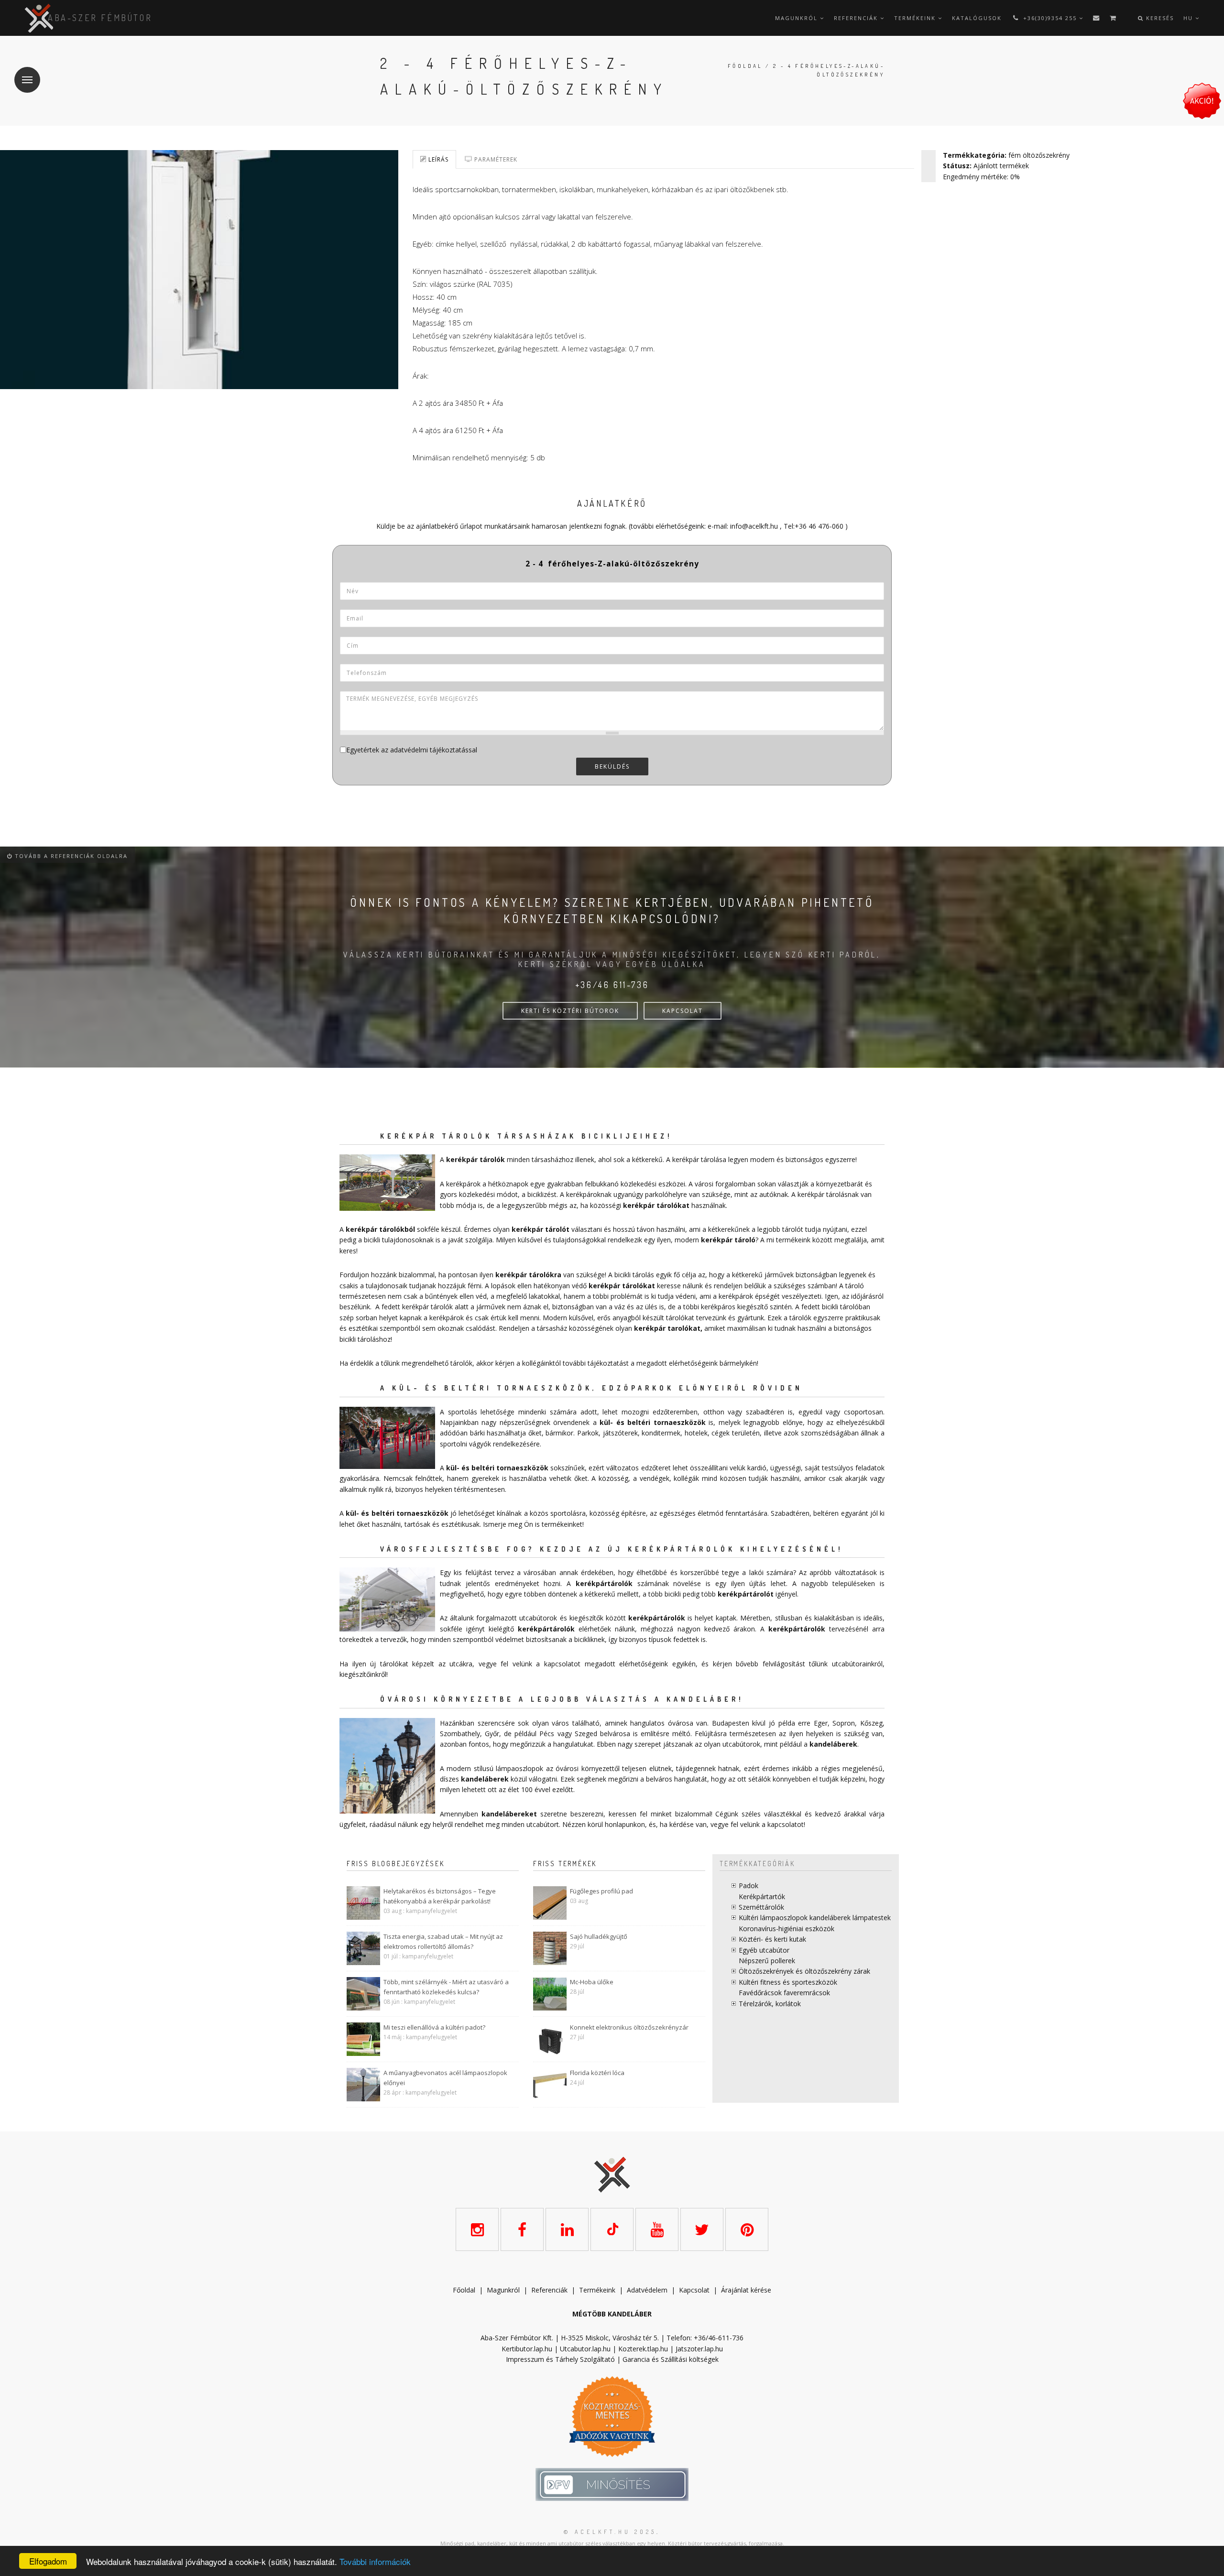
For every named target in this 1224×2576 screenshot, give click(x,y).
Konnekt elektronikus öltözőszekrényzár (629, 2027)
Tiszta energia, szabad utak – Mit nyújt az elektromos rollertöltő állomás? (443, 1941)
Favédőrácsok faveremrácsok (784, 1993)
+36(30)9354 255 (1050, 18)
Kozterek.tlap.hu (643, 2349)
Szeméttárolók (761, 1907)
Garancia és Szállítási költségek (671, 2359)
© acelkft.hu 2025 (610, 2532)
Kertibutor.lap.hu (527, 2349)
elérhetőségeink (644, 1664)
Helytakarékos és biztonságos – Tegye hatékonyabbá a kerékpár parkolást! (440, 1896)
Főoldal (745, 66)
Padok (749, 1886)
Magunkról (798, 18)
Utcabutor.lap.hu (585, 2349)
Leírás (437, 159)
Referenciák (857, 18)
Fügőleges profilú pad (601, 1891)
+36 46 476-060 (819, 526)
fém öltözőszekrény (1039, 155)
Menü (27, 80)
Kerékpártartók (762, 1897)
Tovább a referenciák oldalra (70, 856)
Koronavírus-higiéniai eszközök (787, 1929)
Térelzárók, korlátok (770, 2004)
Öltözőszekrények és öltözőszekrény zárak (804, 1971)
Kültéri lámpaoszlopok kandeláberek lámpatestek (815, 1918)
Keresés (1159, 18)
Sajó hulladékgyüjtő (599, 1936)
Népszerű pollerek (767, 1961)
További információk (375, 2561)
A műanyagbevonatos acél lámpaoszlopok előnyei (445, 2078)
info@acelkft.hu (754, 526)
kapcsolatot (786, 1824)
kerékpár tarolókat (667, 1328)
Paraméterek (495, 159)
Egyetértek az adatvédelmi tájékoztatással (412, 750)
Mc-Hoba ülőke (592, 1982)
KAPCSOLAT (683, 1011)
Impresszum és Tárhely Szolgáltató (560, 2359)
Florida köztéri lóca (597, 2073)
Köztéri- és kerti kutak (772, 1939)
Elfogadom (48, 2561)
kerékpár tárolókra (528, 1275)
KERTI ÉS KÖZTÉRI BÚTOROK (570, 1011)
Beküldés (612, 766)
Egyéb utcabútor (764, 1950)
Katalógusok (977, 18)
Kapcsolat (694, 2290)
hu (1189, 18)
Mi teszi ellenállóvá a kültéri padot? (434, 2027)
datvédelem (649, 2290)
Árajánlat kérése (746, 2290)
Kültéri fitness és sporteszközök (788, 1982)
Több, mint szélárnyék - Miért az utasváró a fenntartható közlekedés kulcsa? (446, 1987)
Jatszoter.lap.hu (699, 2349)
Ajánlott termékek (1001, 166)
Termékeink (916, 18)
